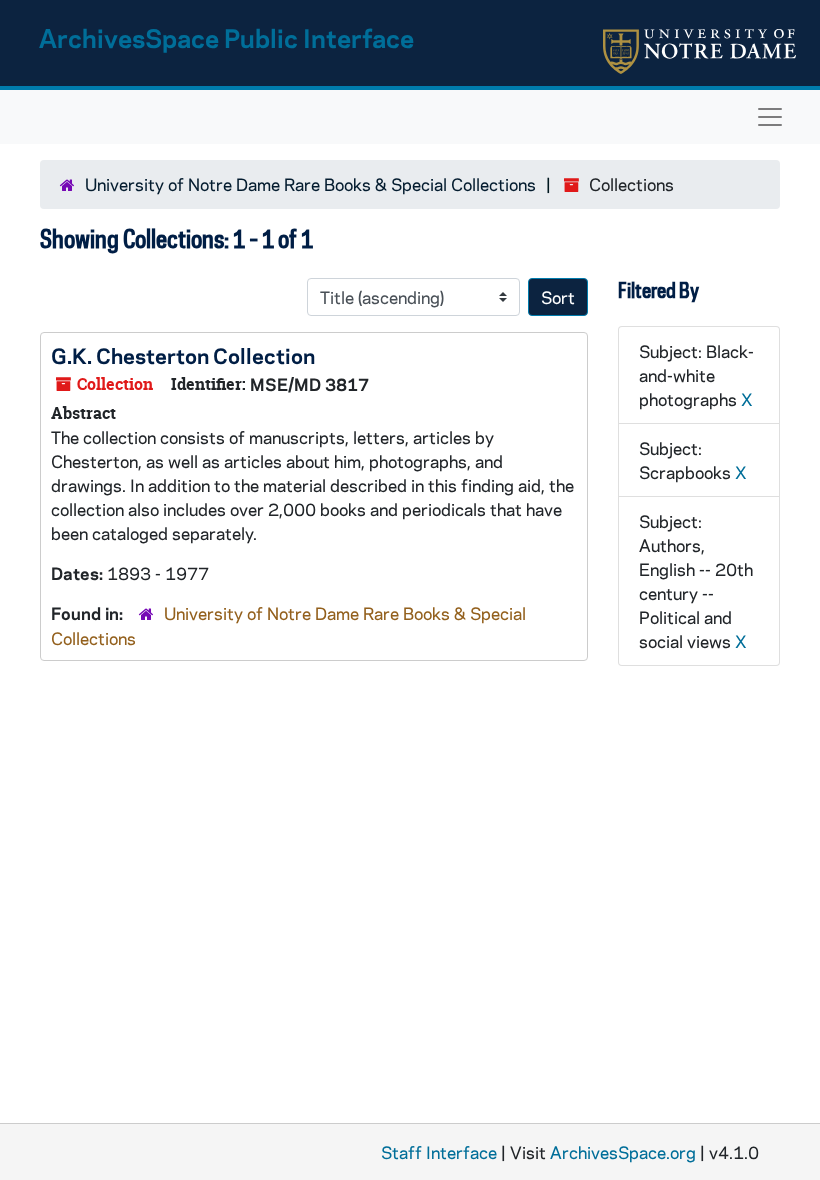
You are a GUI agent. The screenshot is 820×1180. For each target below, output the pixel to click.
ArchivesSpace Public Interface (226, 37)
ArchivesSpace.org (623, 1152)
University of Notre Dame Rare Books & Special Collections (310, 184)
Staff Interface (439, 1152)
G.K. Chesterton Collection (183, 355)
